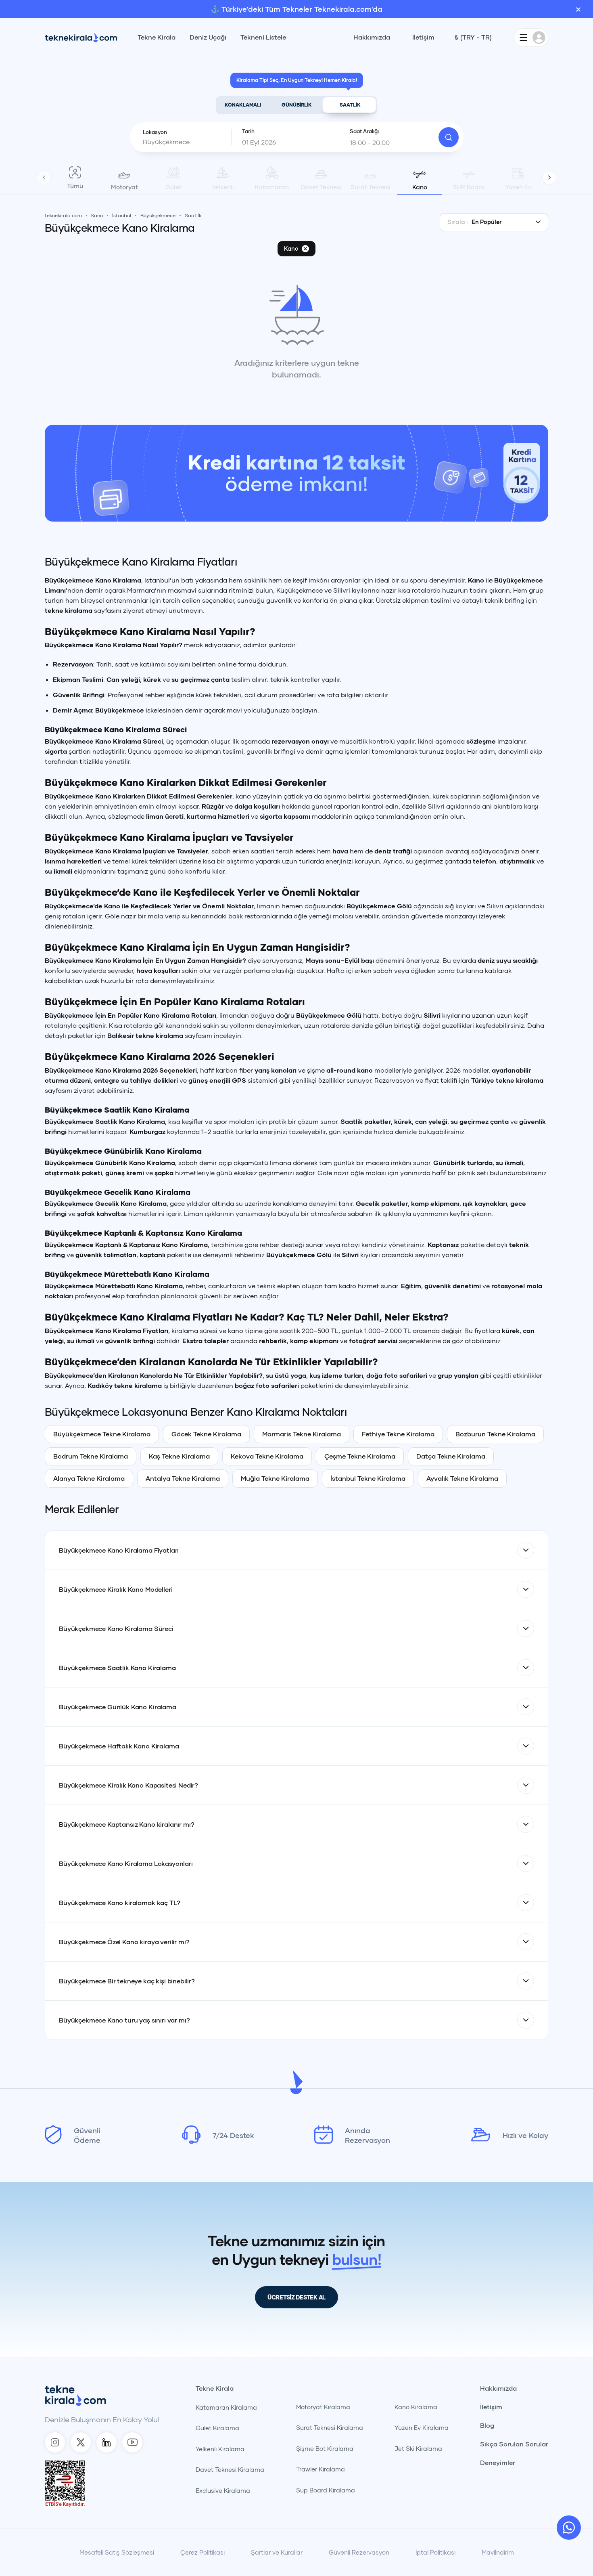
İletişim (423, 37)
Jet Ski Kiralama (418, 2448)
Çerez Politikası (203, 2552)
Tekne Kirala (157, 37)
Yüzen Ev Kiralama (422, 2427)
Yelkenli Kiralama (220, 2449)
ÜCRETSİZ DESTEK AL (296, 2297)
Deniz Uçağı (208, 37)
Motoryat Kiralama (323, 2407)
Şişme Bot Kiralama (325, 2448)
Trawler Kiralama (321, 2469)
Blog (487, 2425)
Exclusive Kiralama (223, 2490)
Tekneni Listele (263, 37)
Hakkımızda (372, 37)
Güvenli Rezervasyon (359, 2552)
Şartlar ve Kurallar (277, 2552)
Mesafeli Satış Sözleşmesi (117, 2552)
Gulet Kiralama (217, 2428)
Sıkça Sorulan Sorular (514, 2444)
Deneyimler (498, 2463)
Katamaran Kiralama (226, 2407)
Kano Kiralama (416, 2407)
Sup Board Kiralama (326, 2490)
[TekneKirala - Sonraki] (549, 177)
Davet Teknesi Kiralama (230, 2469)
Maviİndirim (498, 2552)
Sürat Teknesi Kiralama (330, 2427)
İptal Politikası (435, 2552)
